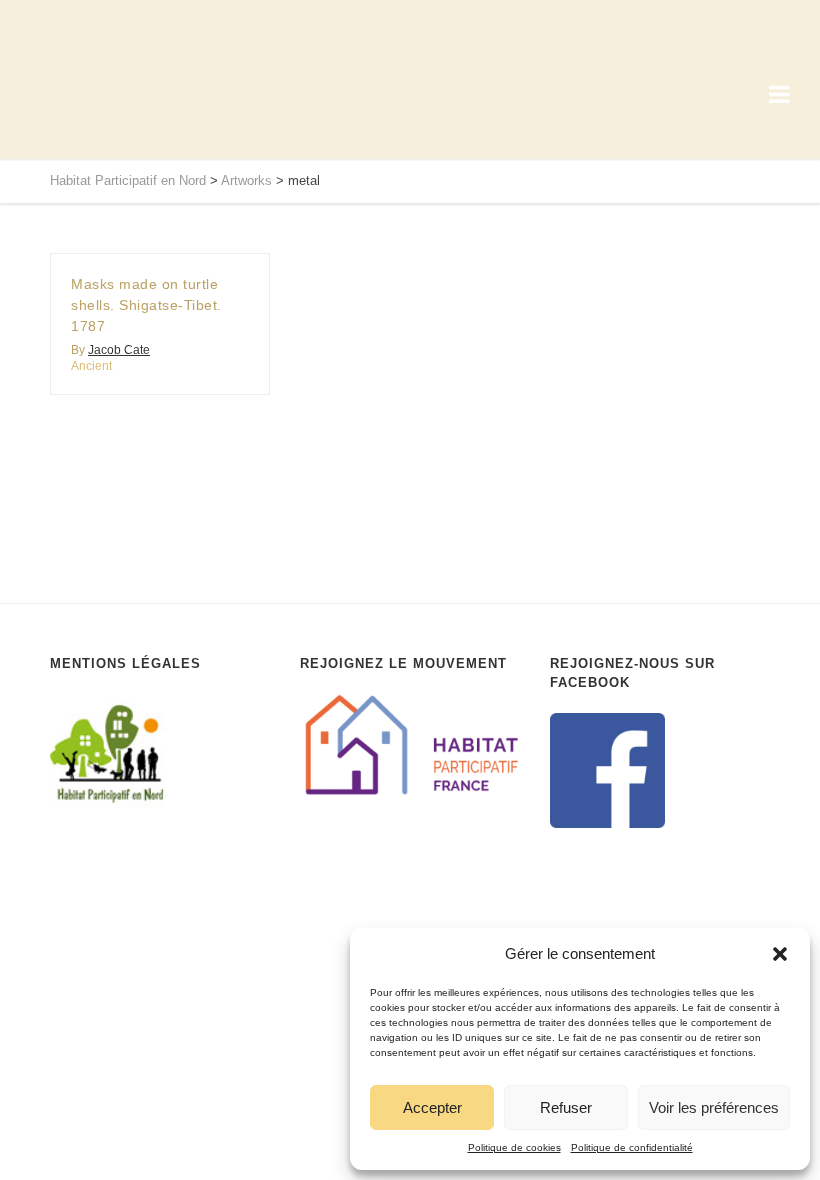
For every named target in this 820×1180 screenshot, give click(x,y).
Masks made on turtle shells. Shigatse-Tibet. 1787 (146, 305)
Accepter (432, 1107)
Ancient (91, 366)
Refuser (566, 1107)
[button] (780, 954)
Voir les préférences (714, 1107)
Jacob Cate (119, 350)
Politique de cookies (514, 1147)
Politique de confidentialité (632, 1147)
